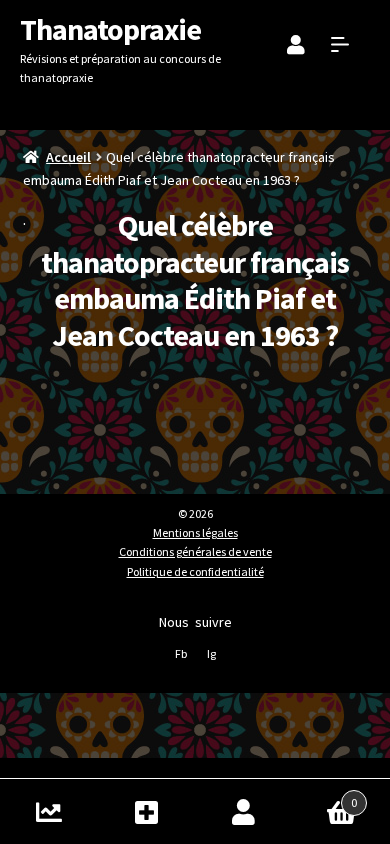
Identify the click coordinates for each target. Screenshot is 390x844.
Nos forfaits (147, 811)
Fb (181, 653)
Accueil (68, 157)
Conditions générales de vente (195, 551)
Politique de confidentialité (195, 571)
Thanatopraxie (110, 29)
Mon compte (244, 811)
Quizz (49, 811)
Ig (211, 653)
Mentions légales (195, 532)
